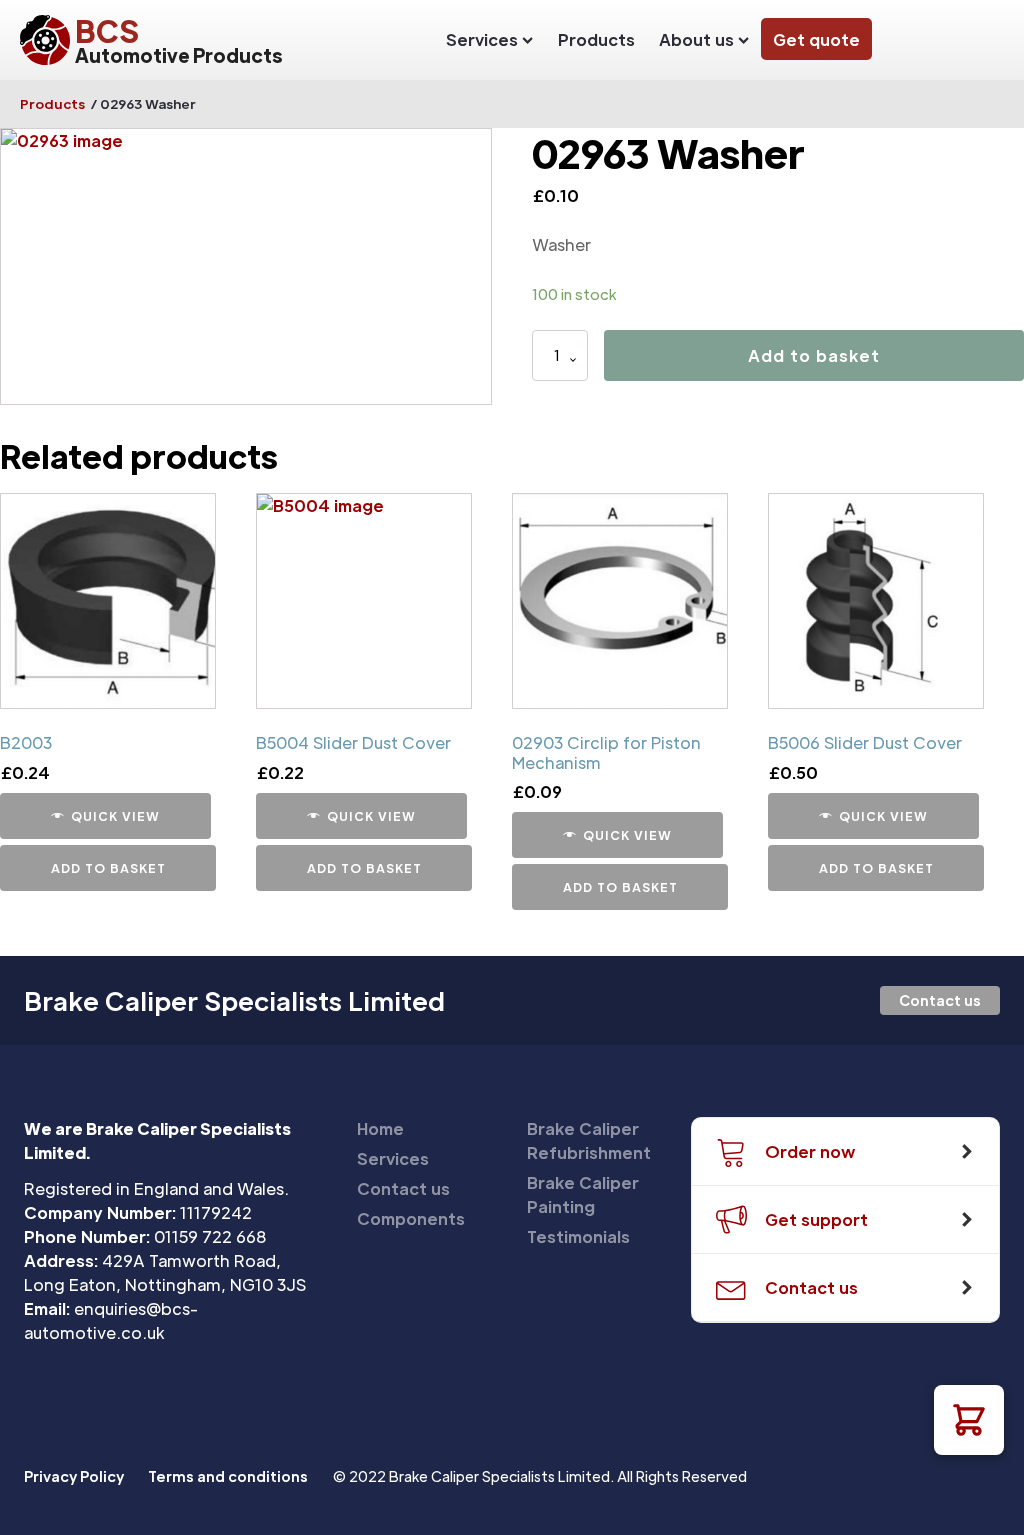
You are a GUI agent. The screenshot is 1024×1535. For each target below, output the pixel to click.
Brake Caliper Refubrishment (589, 1140)
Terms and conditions (228, 1476)
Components (411, 1218)
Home (380, 1128)
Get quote (816, 39)
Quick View (115, 816)
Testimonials (578, 1236)
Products (596, 39)
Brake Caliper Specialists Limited (234, 1001)
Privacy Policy (74, 1476)
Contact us (940, 1000)
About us (696, 39)
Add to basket (814, 355)
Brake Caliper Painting (583, 1194)
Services (482, 39)
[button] (969, 1420)
